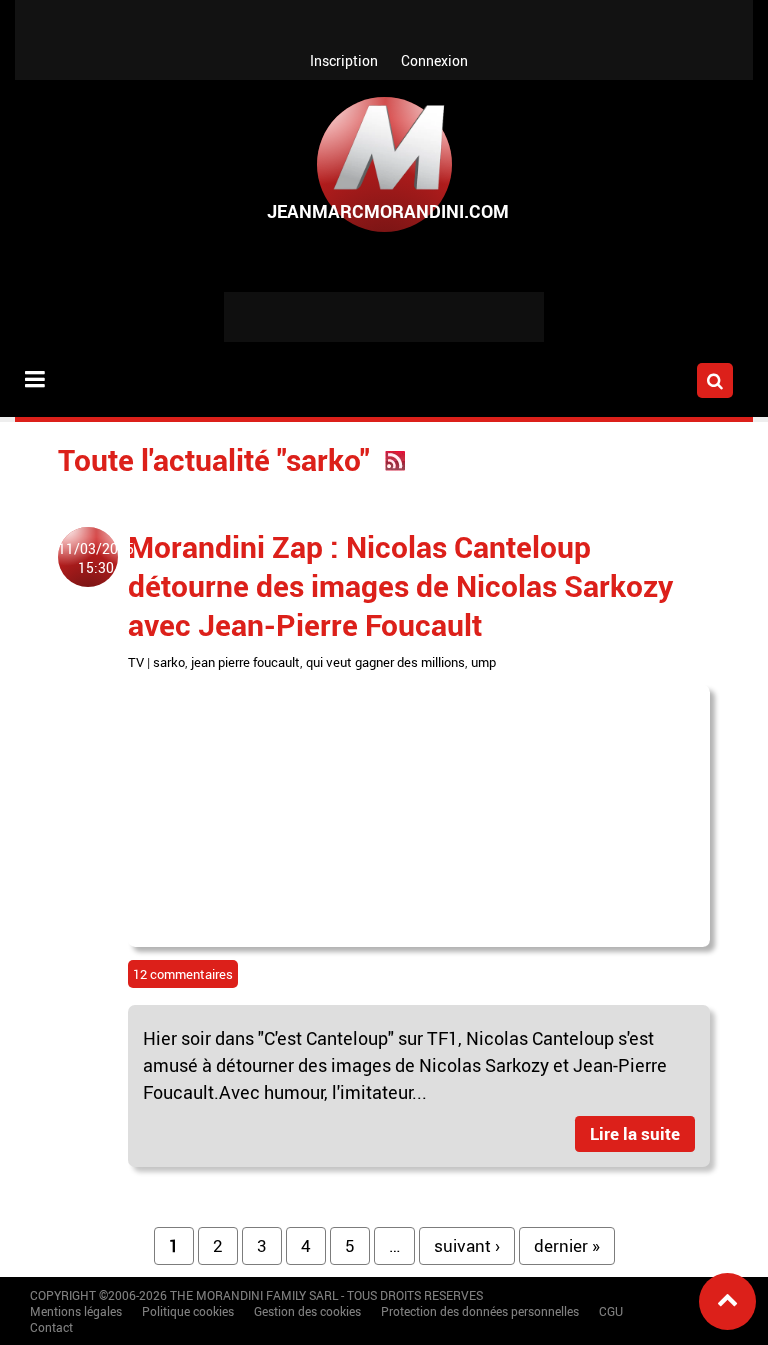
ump (483, 662)
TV (136, 662)
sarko (169, 662)
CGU (611, 1311)
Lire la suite (635, 1133)
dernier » (567, 1245)
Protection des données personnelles (480, 1311)
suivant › (467, 1245)
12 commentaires (183, 974)
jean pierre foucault (245, 662)
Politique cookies (188, 1311)
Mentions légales (76, 1311)
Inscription (344, 60)
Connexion (434, 60)
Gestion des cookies (307, 1311)
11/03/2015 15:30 (96, 558)
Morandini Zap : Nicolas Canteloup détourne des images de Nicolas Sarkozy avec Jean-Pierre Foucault (400, 585)
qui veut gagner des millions (385, 662)
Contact (51, 1327)
